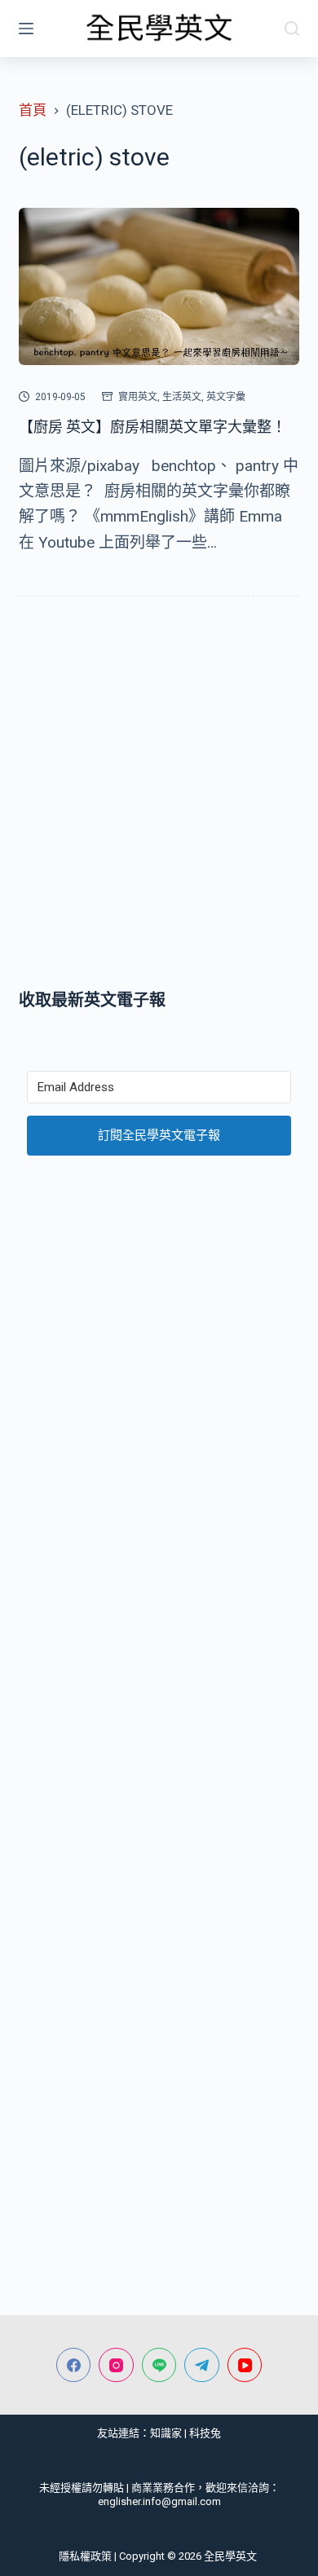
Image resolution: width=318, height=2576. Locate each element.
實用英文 (138, 397)
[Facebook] (74, 2365)
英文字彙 (226, 397)
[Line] (159, 2365)
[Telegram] (202, 2365)
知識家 (166, 2433)
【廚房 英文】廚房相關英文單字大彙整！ (152, 427)
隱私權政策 (85, 2556)
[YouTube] (245, 2365)
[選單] (26, 29)
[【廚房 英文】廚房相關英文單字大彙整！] (159, 286)
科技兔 (205, 2433)
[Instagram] (116, 2365)
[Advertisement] (159, 796)
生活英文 (182, 397)
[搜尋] (292, 29)
